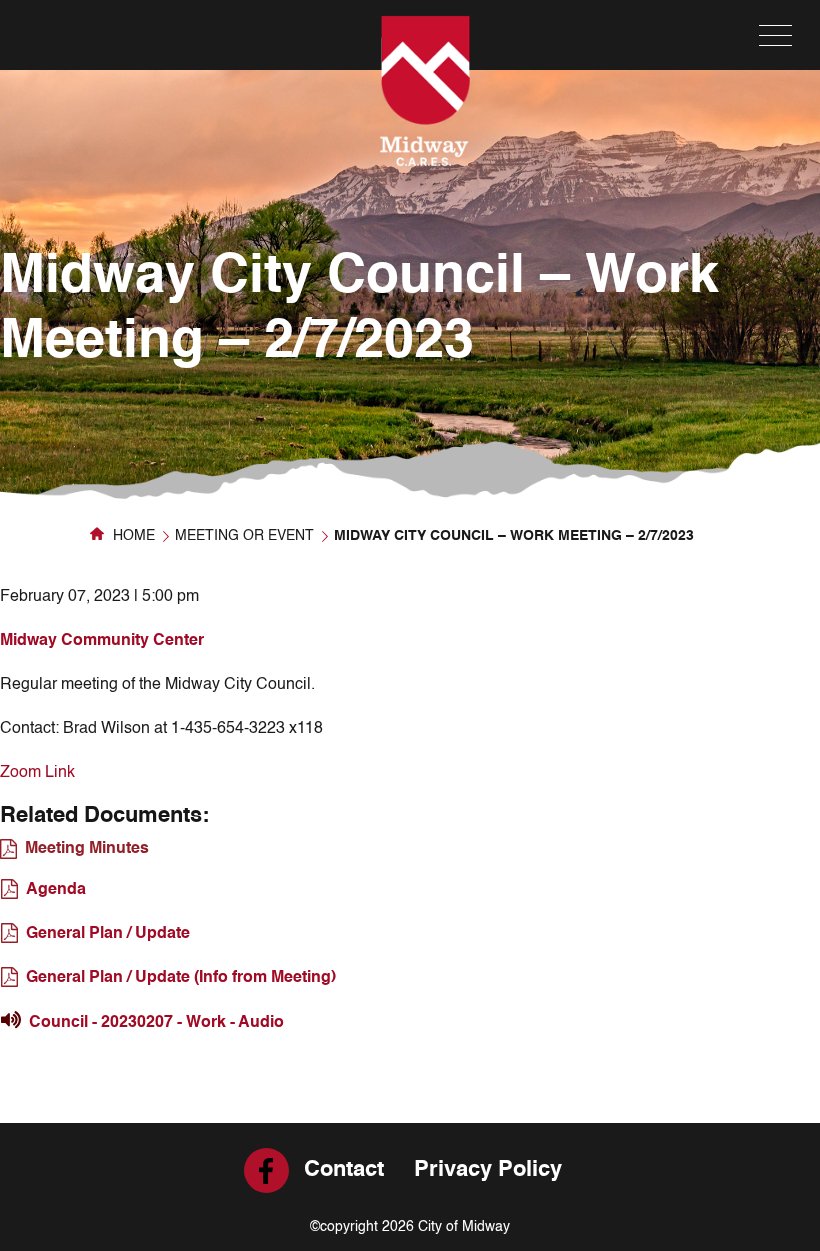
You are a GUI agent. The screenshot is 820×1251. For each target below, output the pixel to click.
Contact (344, 1170)
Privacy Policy (488, 1170)
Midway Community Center (102, 641)
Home (132, 536)
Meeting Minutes (87, 849)
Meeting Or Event (244, 536)
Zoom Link (37, 773)
